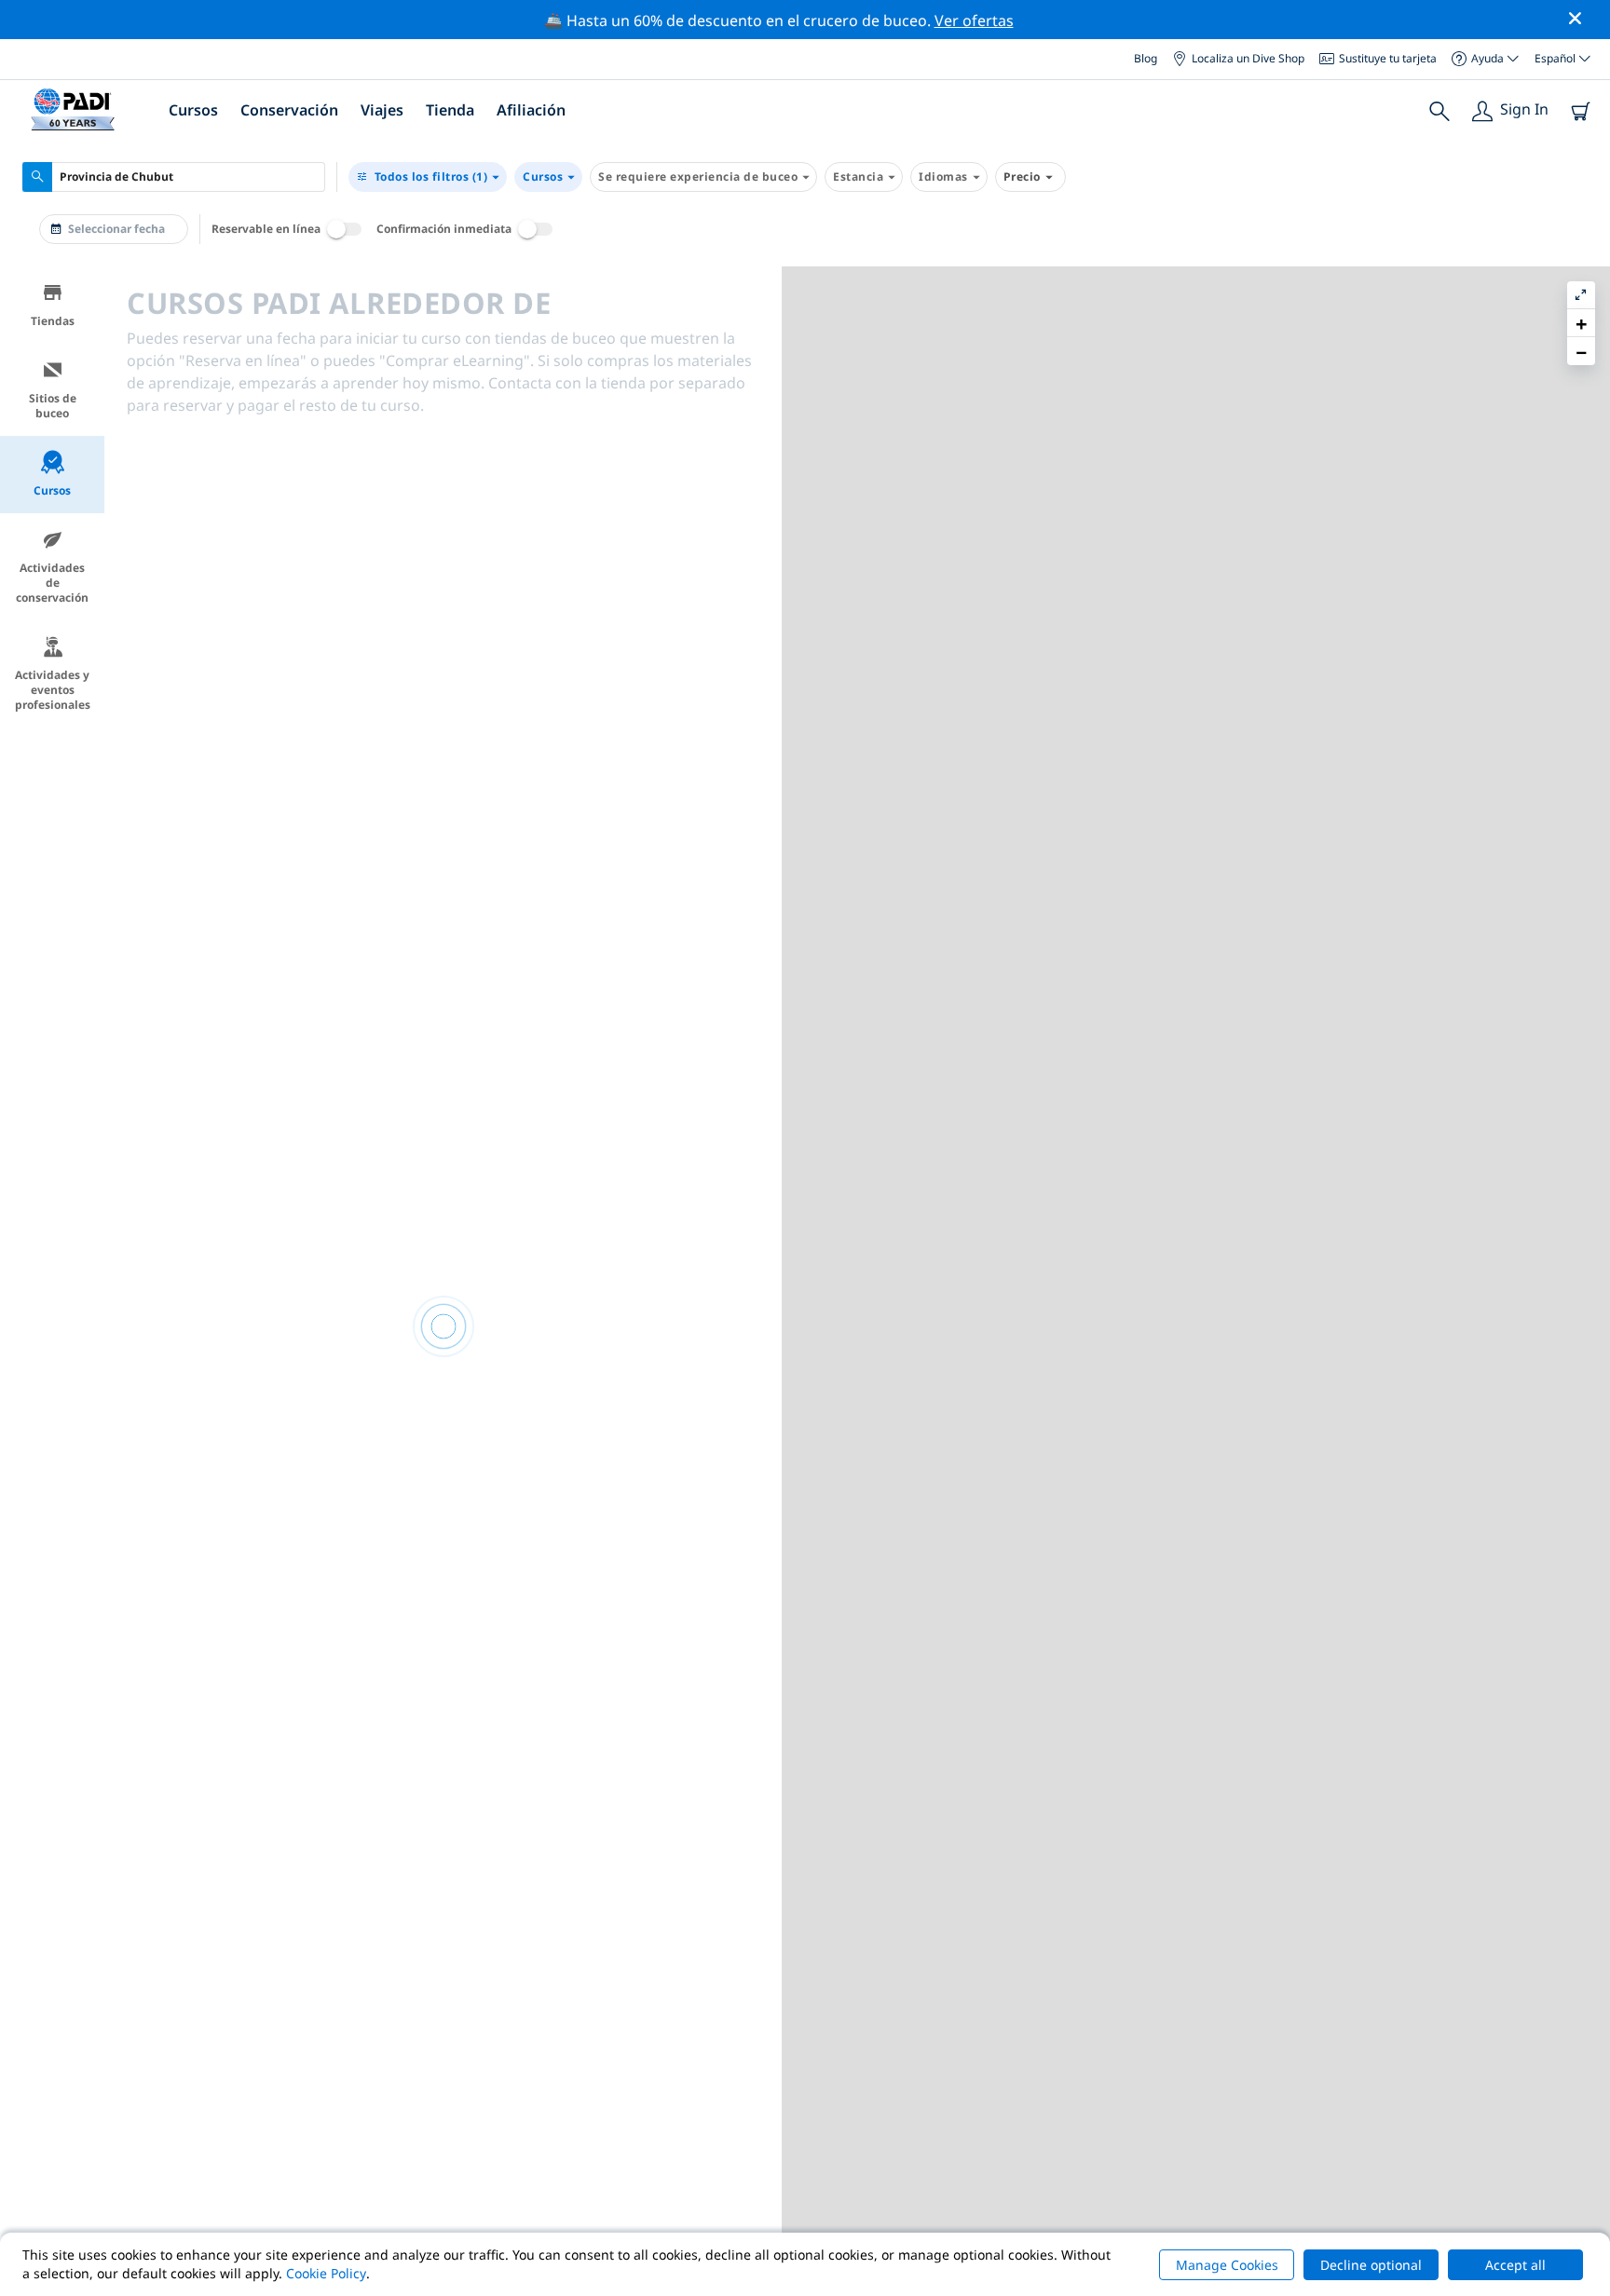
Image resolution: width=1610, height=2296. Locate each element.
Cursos (543, 177)
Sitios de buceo (53, 406)
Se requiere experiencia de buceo (698, 177)
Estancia (858, 177)
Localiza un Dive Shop (1248, 58)
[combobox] (174, 177)
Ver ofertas (974, 20)
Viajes (382, 110)
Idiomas (943, 177)
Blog (1146, 58)
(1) (431, 177)
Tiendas (53, 321)
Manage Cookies (1227, 2265)
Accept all (1515, 2265)
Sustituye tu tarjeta (1388, 58)
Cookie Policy (326, 2273)
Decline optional (1371, 2265)
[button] (1581, 323)
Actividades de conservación (52, 583)
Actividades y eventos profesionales (53, 690)
